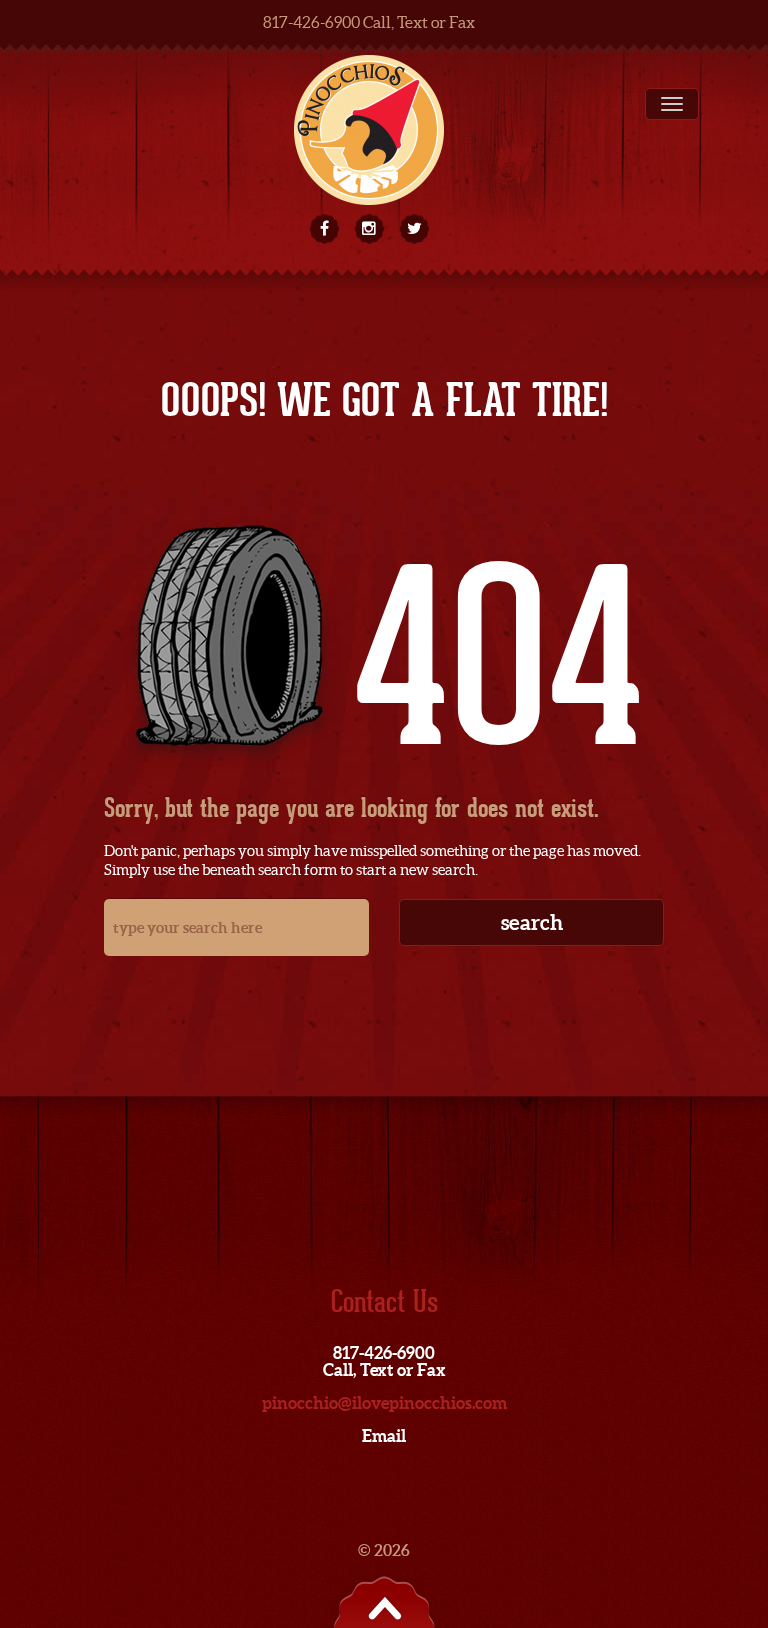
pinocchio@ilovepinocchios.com (384, 1402)
